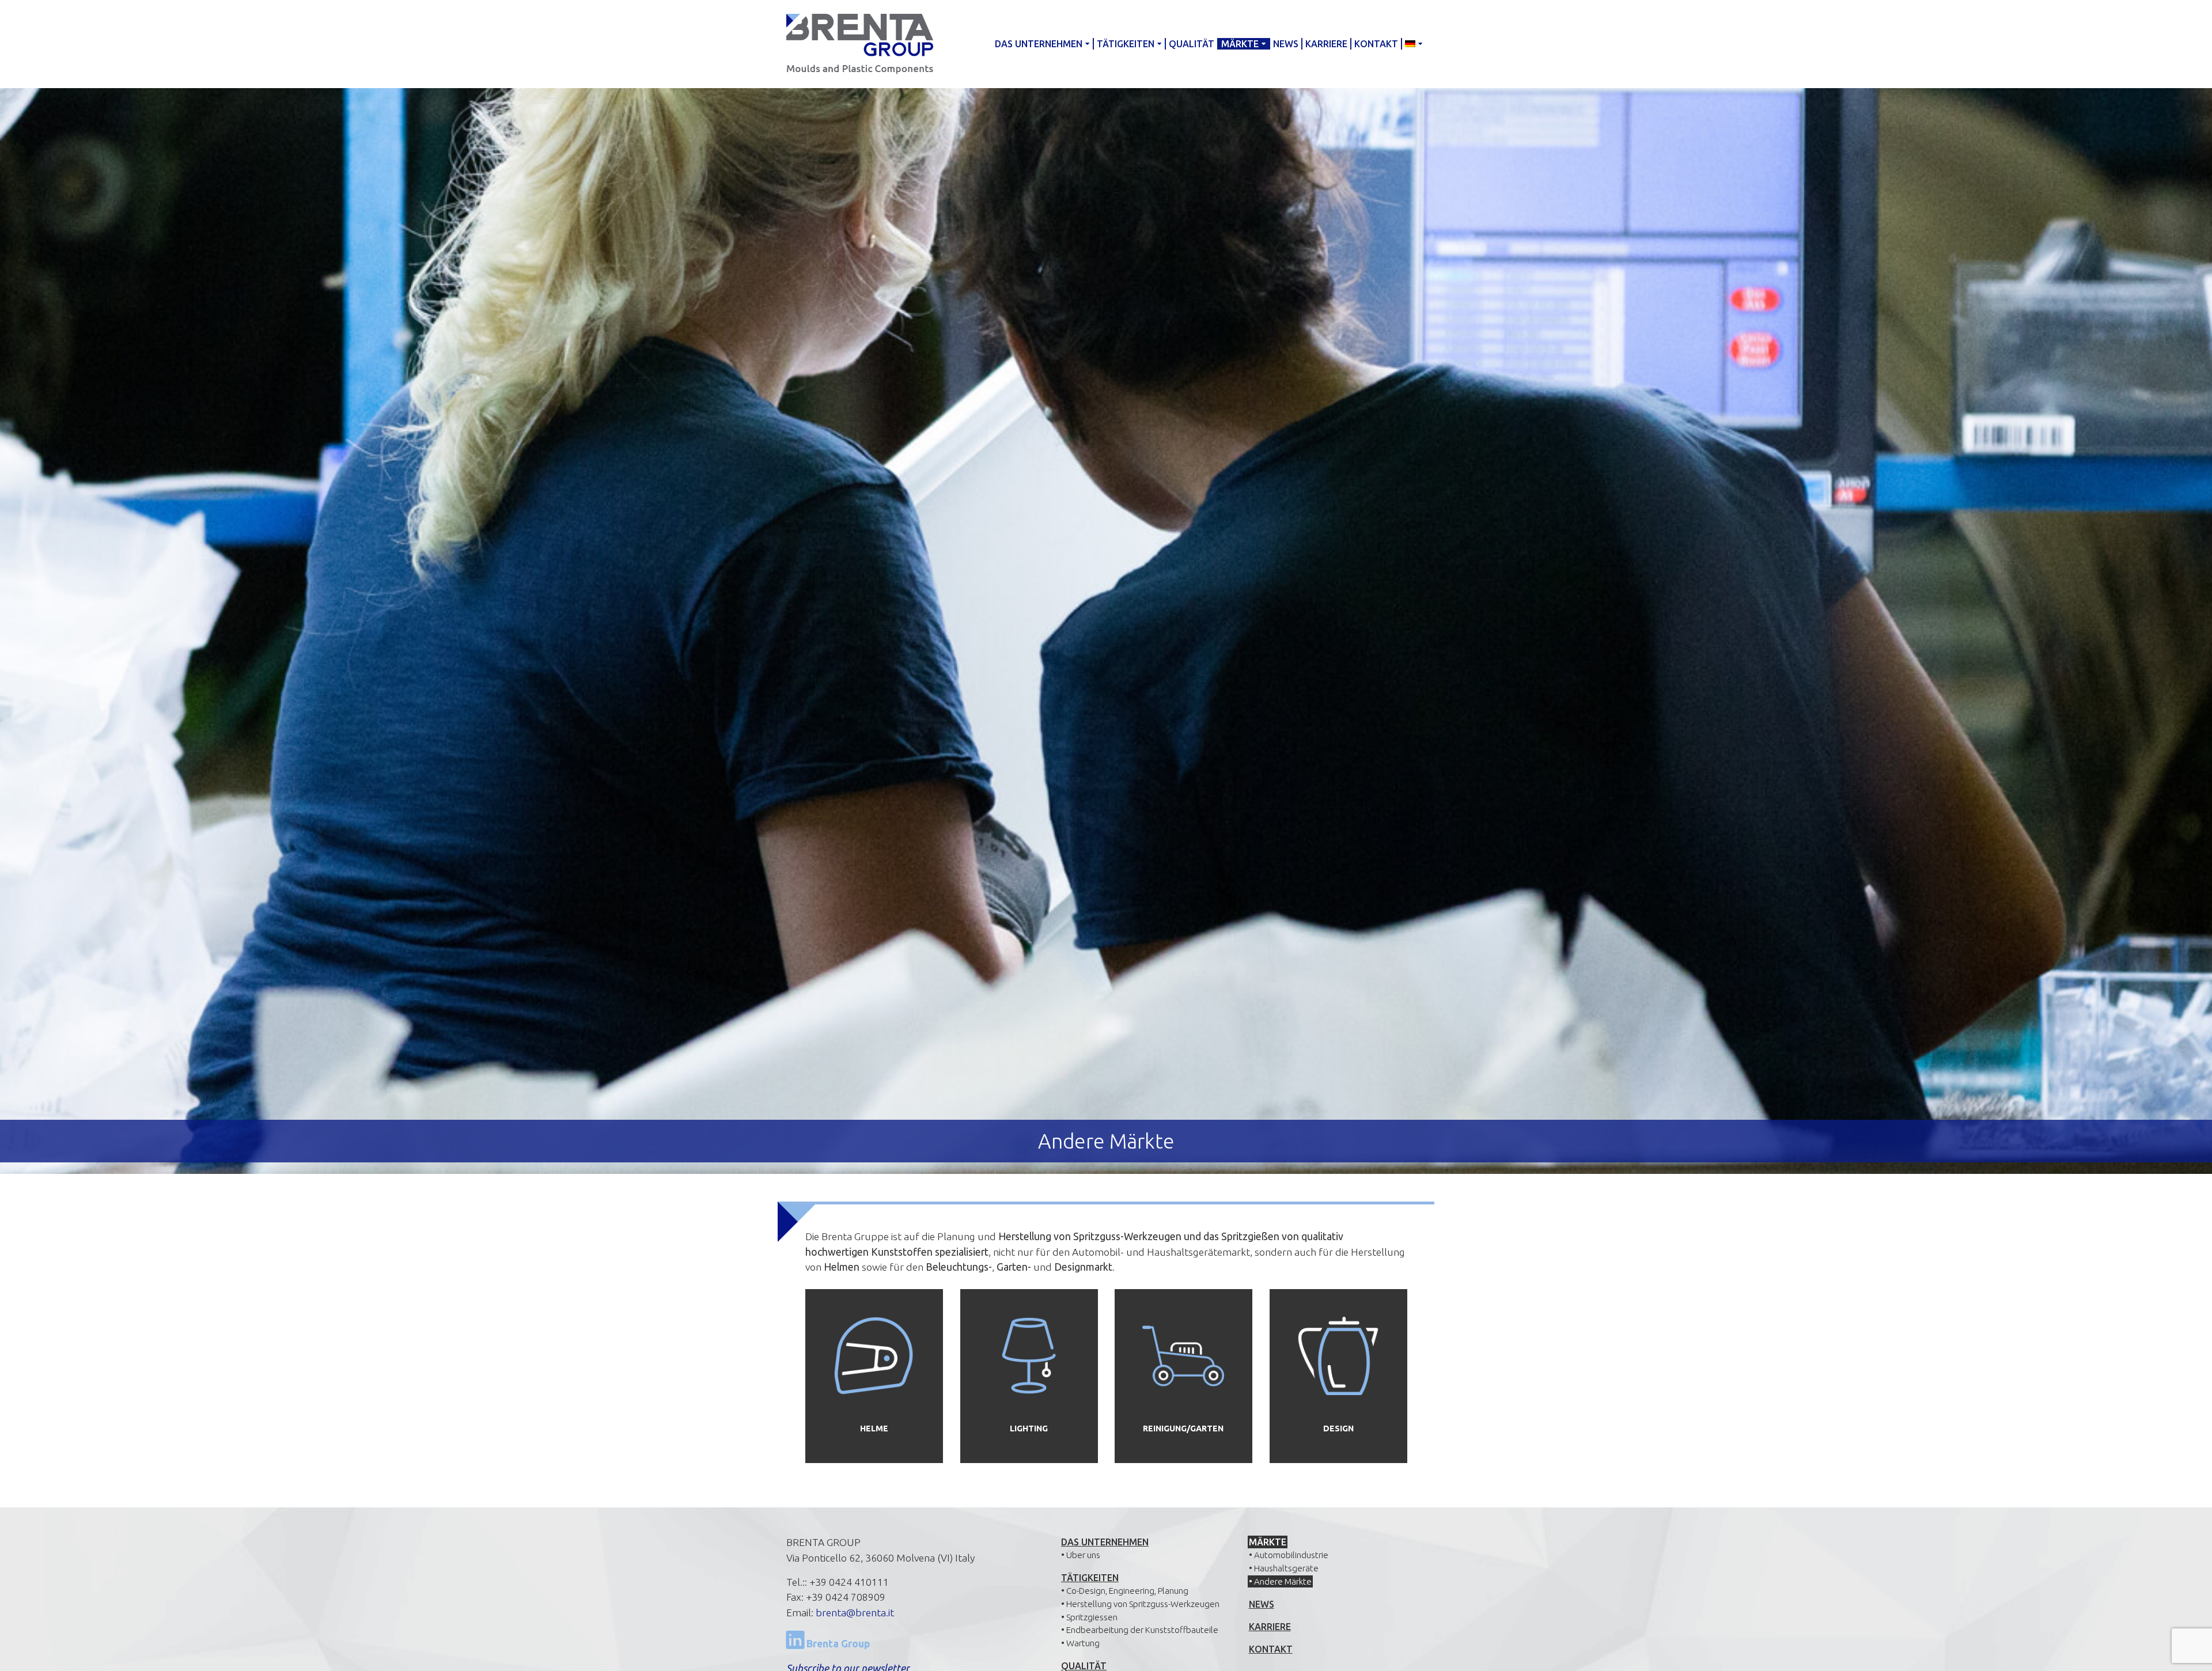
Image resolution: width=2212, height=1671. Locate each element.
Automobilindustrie (1291, 1555)
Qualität (1192, 44)
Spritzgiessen (1092, 1617)
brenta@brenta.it (855, 1613)
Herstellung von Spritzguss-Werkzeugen (1143, 1604)
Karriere (1326, 44)
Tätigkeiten (1126, 44)
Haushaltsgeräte (1286, 1568)
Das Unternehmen (1039, 44)
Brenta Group (837, 1644)
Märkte (1240, 44)
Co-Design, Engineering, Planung (1127, 1591)
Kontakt (1376, 44)
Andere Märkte (1283, 1581)
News (1286, 44)
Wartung (1083, 1643)
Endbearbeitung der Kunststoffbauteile (1142, 1630)
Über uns (1083, 1555)
